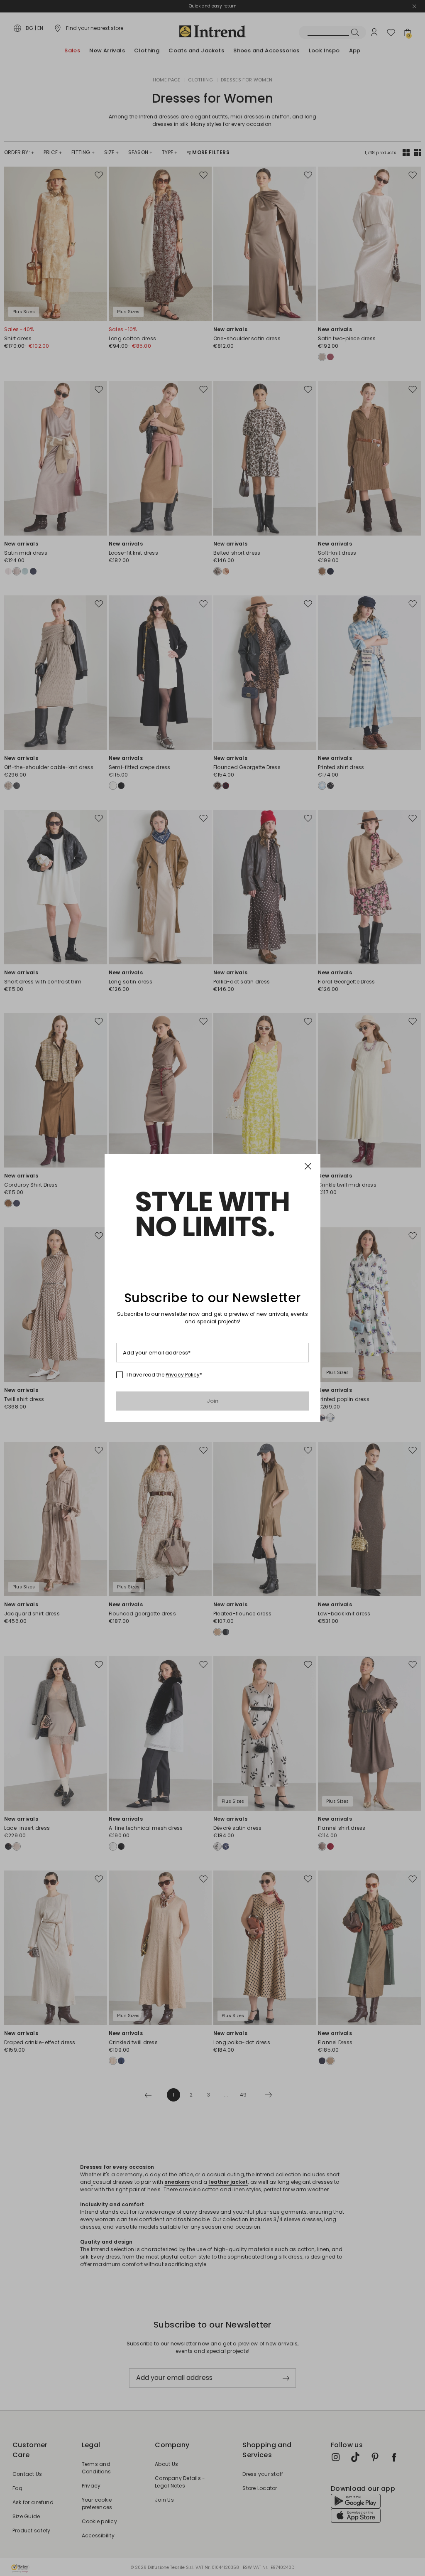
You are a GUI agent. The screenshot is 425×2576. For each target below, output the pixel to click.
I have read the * (164, 1375)
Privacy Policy (183, 1375)
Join (213, 1401)
